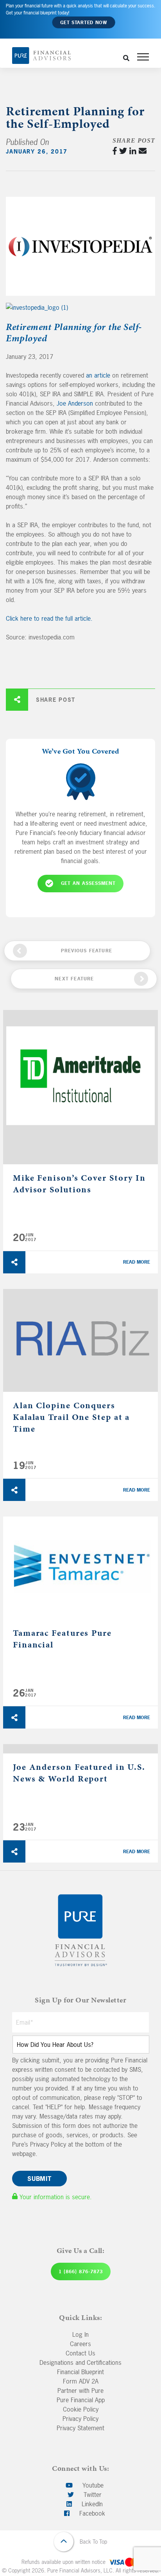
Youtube (92, 2485)
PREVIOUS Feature (87, 951)
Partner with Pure (80, 2391)
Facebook (91, 2513)
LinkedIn (91, 2504)
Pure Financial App (81, 2400)
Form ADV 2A (81, 2381)
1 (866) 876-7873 (81, 2272)
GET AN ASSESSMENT (88, 883)
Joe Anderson (75, 403)
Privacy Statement (80, 2428)
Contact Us (80, 2353)
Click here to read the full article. (49, 618)
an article (98, 375)
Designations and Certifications (80, 2362)
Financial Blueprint (80, 2372)
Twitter (92, 2495)
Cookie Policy (81, 2409)
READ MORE (137, 1262)
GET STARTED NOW (84, 23)
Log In (80, 2334)
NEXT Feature (74, 979)
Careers (80, 2344)
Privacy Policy (80, 2419)
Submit (39, 2179)
